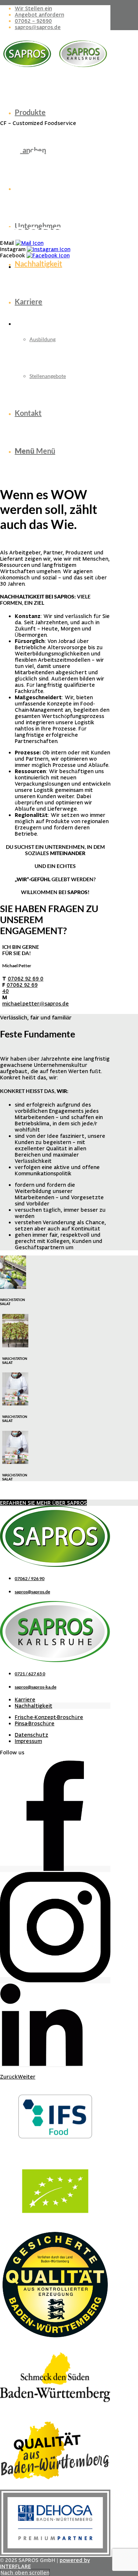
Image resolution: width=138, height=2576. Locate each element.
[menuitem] (63, 8)
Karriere (25, 1699)
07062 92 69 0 (26, 978)
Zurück (9, 2077)
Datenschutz (31, 1735)
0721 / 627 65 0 (30, 1674)
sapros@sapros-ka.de (36, 1687)
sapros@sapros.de (38, 27)
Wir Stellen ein (33, 8)
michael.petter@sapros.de (36, 1003)
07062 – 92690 (33, 21)
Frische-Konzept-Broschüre (49, 1717)
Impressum (28, 1741)
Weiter (26, 2077)
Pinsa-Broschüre (35, 1723)
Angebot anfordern (39, 15)
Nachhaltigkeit (33, 1706)
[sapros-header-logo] (55, 70)
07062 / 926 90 (30, 1578)
